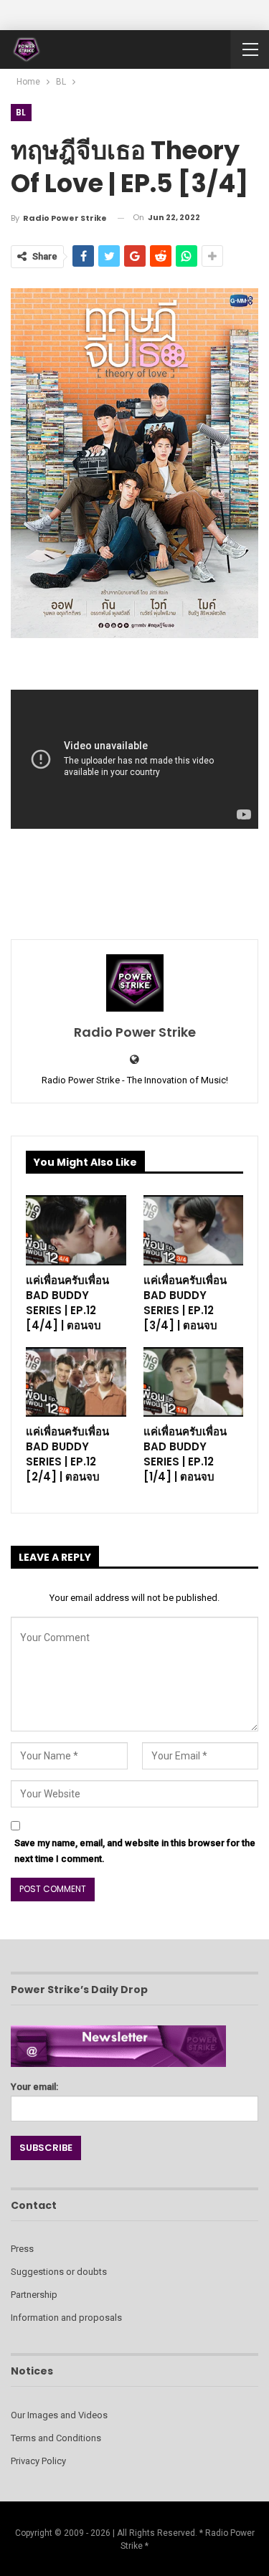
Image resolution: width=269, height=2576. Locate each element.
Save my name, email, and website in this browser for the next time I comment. (135, 1851)
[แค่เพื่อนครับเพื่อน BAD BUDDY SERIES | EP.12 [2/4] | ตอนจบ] (76, 1382)
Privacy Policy (38, 2461)
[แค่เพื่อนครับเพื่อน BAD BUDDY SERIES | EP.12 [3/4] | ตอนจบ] (194, 1230)
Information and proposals (66, 2318)
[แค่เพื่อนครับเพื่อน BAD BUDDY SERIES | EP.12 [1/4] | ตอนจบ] (194, 1382)
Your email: (34, 2087)
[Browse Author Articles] (134, 983)
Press (22, 2249)
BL (21, 112)
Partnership (34, 2295)
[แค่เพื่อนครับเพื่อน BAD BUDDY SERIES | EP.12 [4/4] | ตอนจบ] (76, 1230)
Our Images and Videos (59, 2415)
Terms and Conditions (56, 2438)
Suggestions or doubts (59, 2272)
